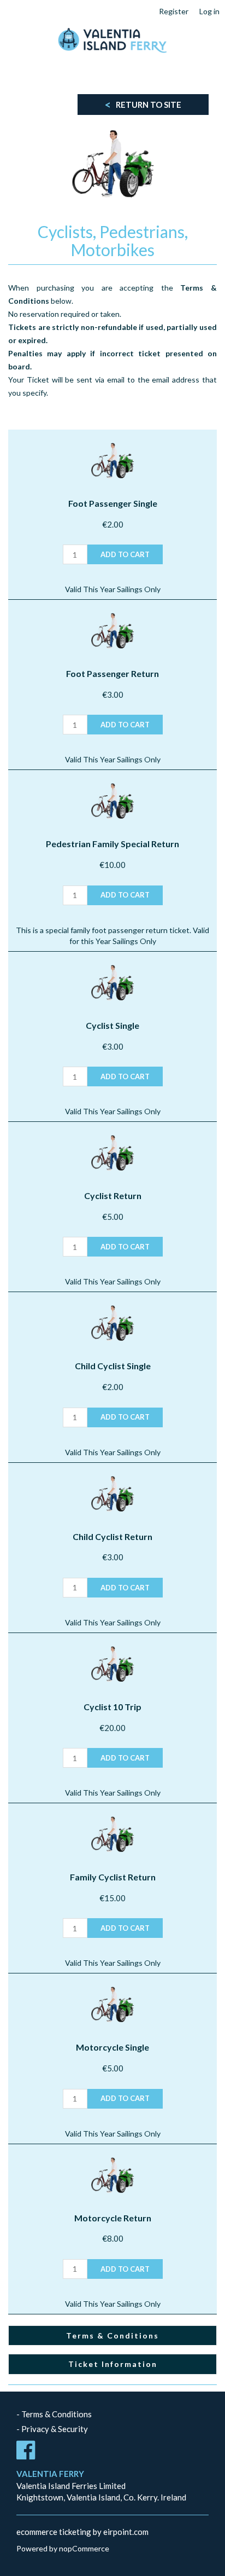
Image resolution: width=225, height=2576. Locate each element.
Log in (209, 11)
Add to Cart (125, 554)
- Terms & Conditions (54, 2414)
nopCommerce (84, 2548)
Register (174, 11)
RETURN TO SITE (143, 105)
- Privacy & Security (52, 2429)
